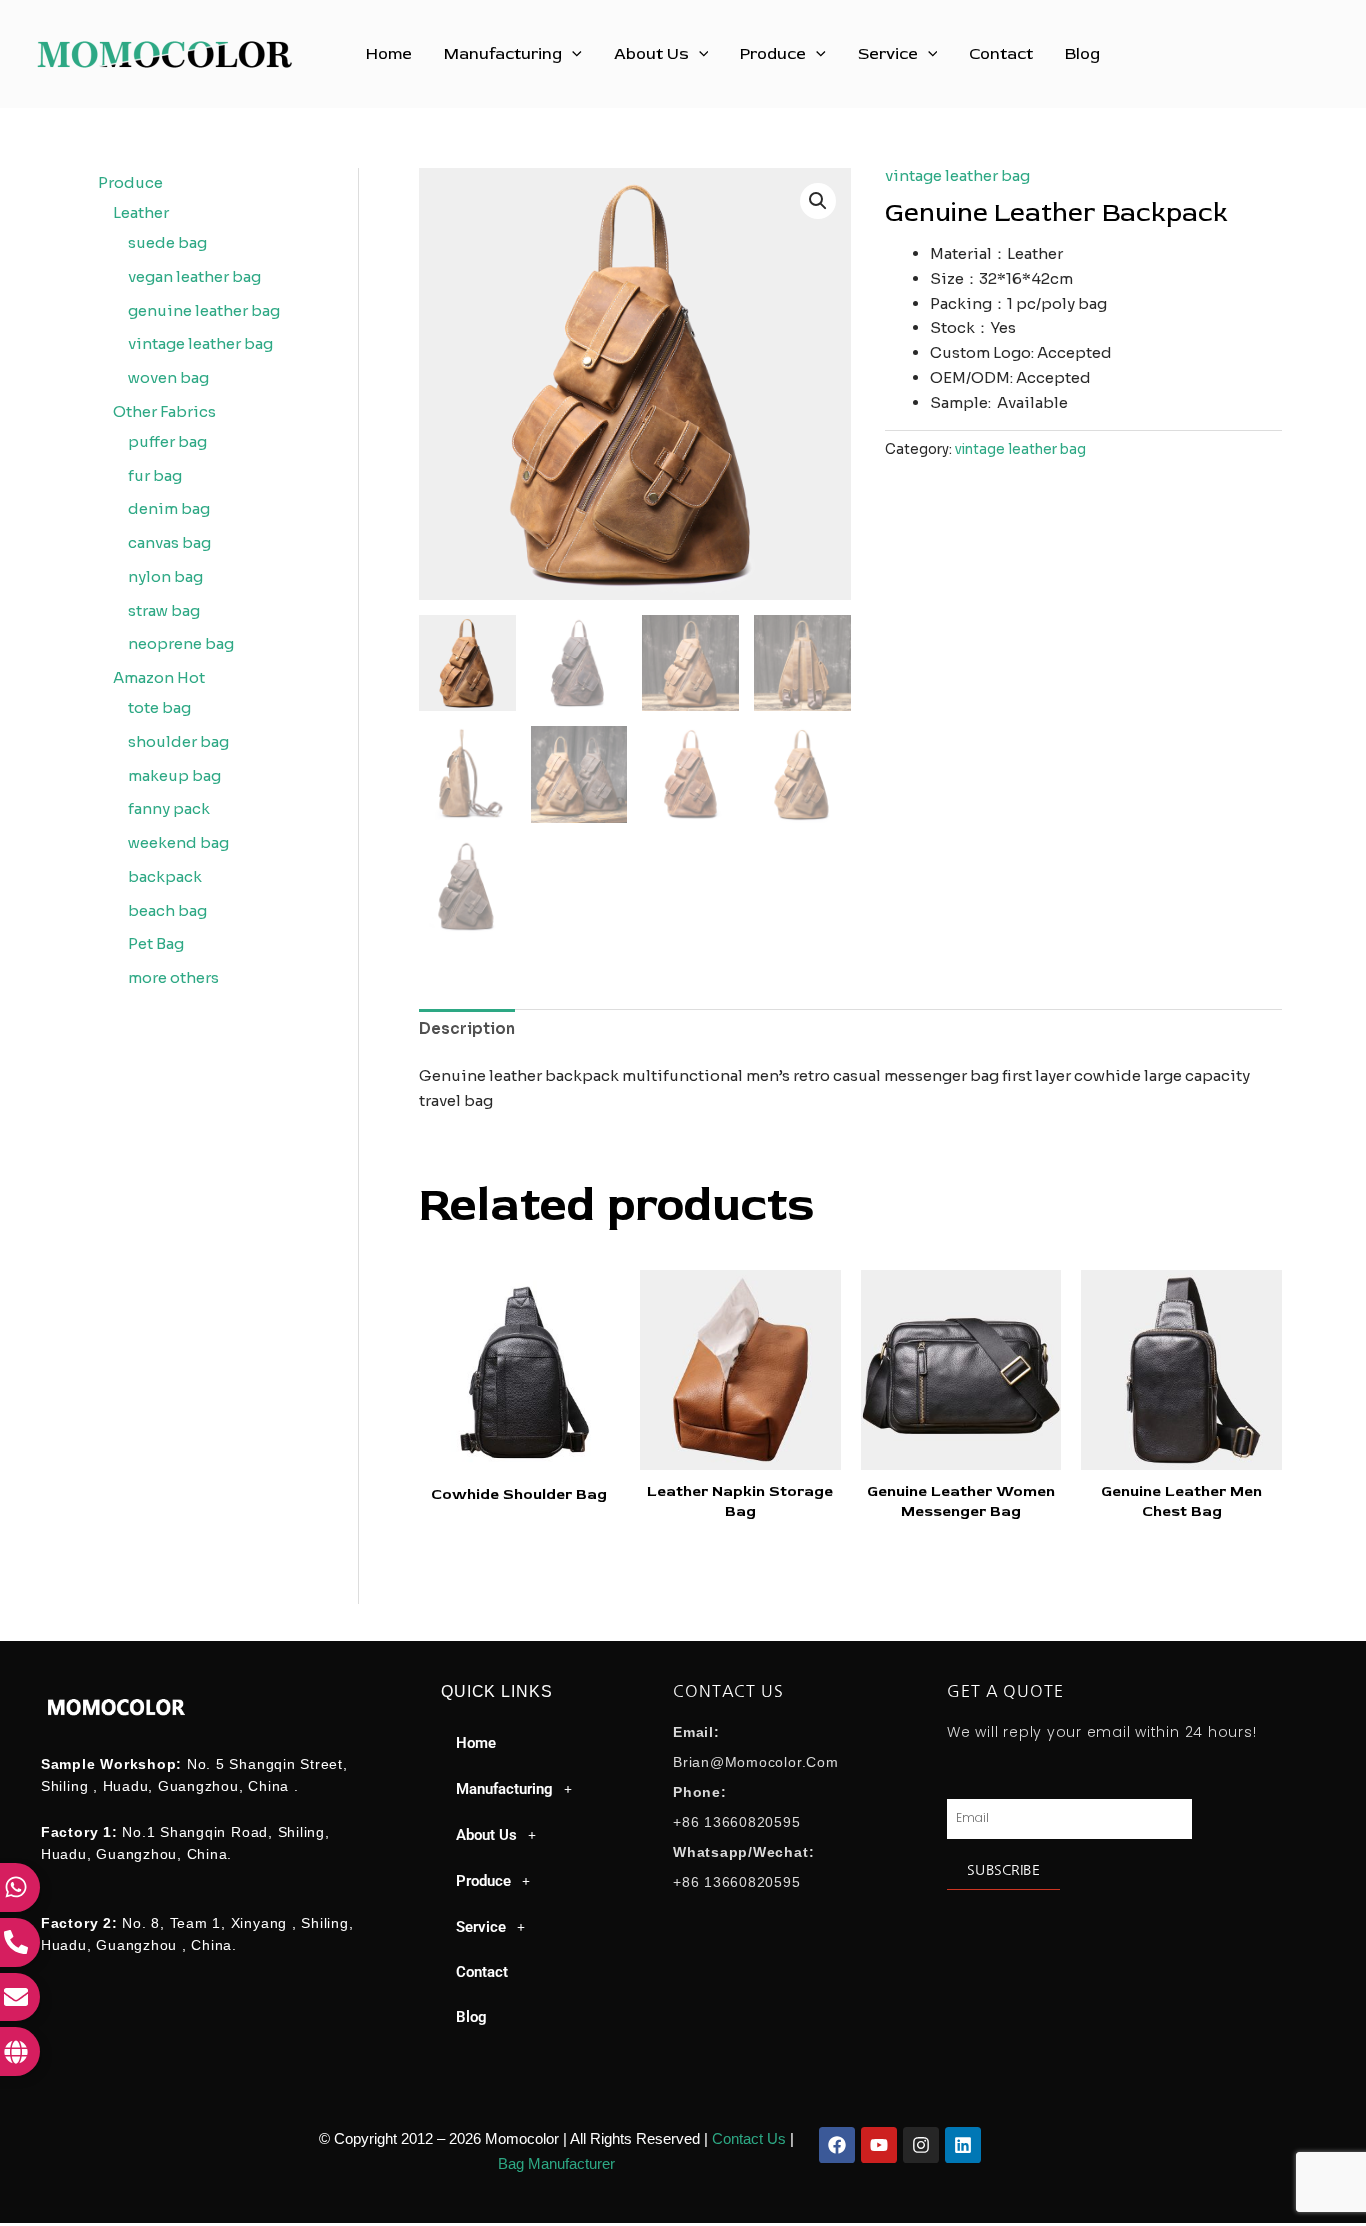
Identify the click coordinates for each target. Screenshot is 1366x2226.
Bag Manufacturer (556, 2163)
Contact (1001, 54)
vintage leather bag (957, 175)
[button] (572, 54)
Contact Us (749, 2138)
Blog (1082, 54)
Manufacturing (503, 54)
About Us (651, 54)
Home (389, 54)
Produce (773, 54)
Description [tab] (467, 1028)
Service (888, 54)
